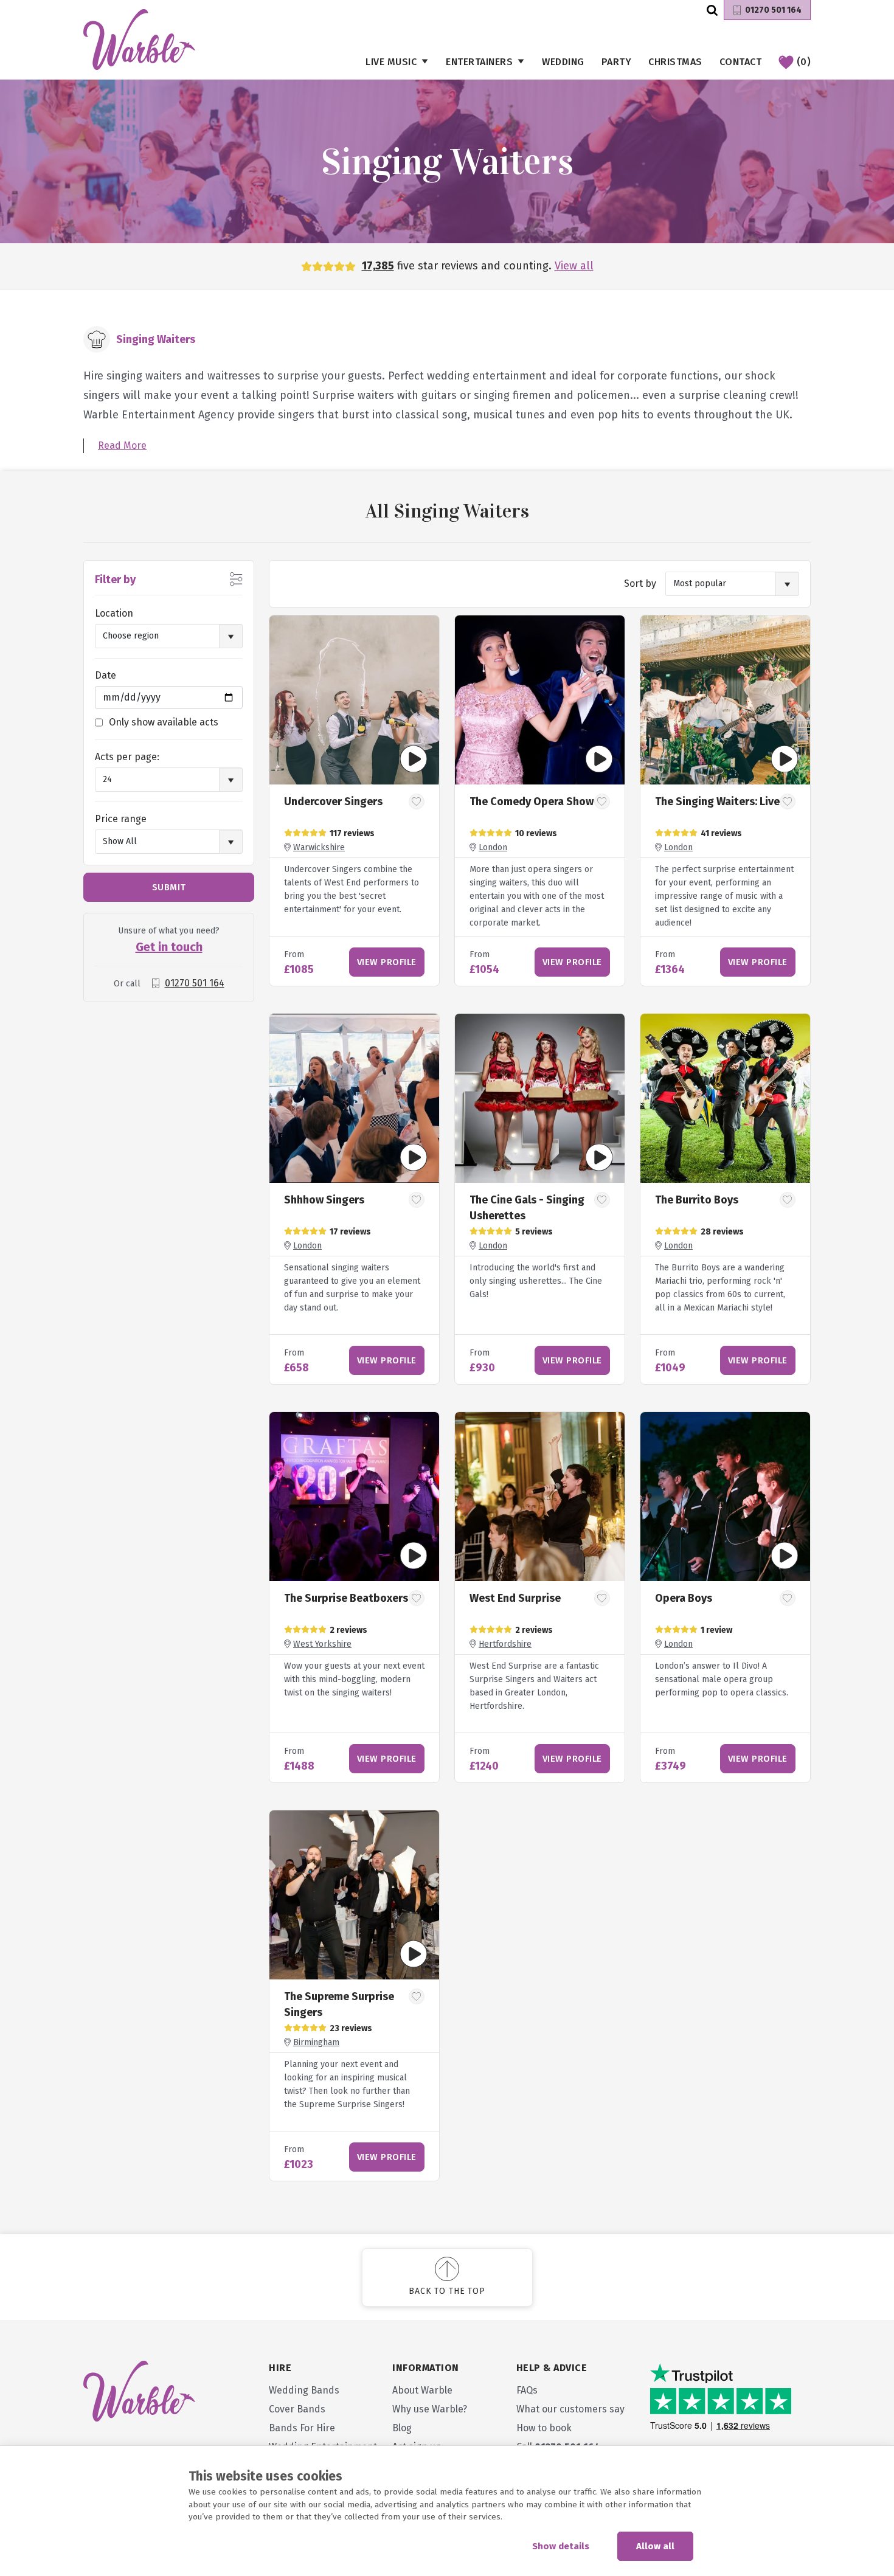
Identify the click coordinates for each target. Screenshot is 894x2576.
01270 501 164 (773, 10)
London (493, 847)
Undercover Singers (333, 802)
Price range (121, 819)
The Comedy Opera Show (532, 802)
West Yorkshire (322, 1644)
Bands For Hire (302, 2428)
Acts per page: (127, 757)
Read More (122, 445)
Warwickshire (319, 847)
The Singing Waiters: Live (717, 802)
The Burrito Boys (697, 1200)
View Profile (387, 962)
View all (574, 266)
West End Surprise (515, 1598)
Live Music (391, 62)
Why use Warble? (430, 2409)
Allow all (655, 2546)
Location (114, 613)
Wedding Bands (304, 2390)
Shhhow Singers (324, 1200)
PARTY (617, 62)
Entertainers (479, 62)
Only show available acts (164, 722)
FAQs (527, 2390)
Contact (741, 62)
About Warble (422, 2390)
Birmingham (316, 2042)
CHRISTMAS (675, 62)
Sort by (640, 583)
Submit (169, 887)
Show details (561, 2546)
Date (106, 675)
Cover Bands (297, 2409)
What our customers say (570, 2409)
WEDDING (563, 62)
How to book (544, 2428)
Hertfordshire (505, 1644)
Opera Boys (684, 1598)
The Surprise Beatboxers (346, 1598)
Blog (402, 2428)
